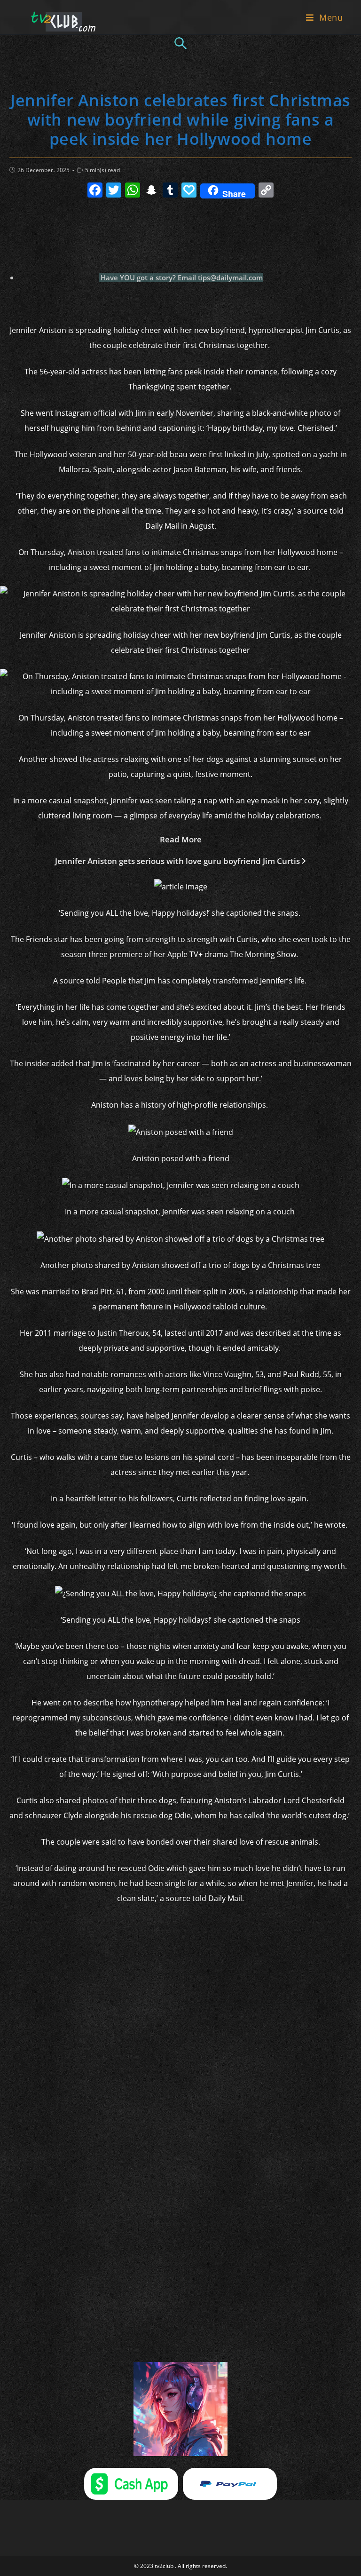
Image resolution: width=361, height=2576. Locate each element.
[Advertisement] (180, 230)
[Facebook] (95, 191)
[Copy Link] (266, 191)
